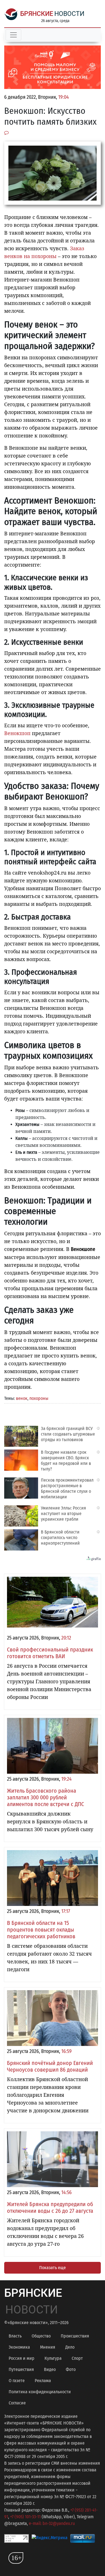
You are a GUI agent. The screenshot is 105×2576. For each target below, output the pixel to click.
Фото (71, 2369)
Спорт (77, 2358)
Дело (70, 2347)
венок (22, 1398)
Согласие (17, 2403)
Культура (53, 2358)
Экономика (19, 2347)
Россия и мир (22, 2358)
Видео (50, 2369)
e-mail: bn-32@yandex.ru (52, 2523)
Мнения (48, 2347)
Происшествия (75, 2336)
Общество (41, 2336)
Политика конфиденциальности (40, 2392)
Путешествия (21, 2369)
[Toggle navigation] (13, 35)
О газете (17, 2381)
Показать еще (53, 2268)
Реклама (43, 2381)
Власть (15, 2336)
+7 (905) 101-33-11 (25, 2517)
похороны (39, 1398)
